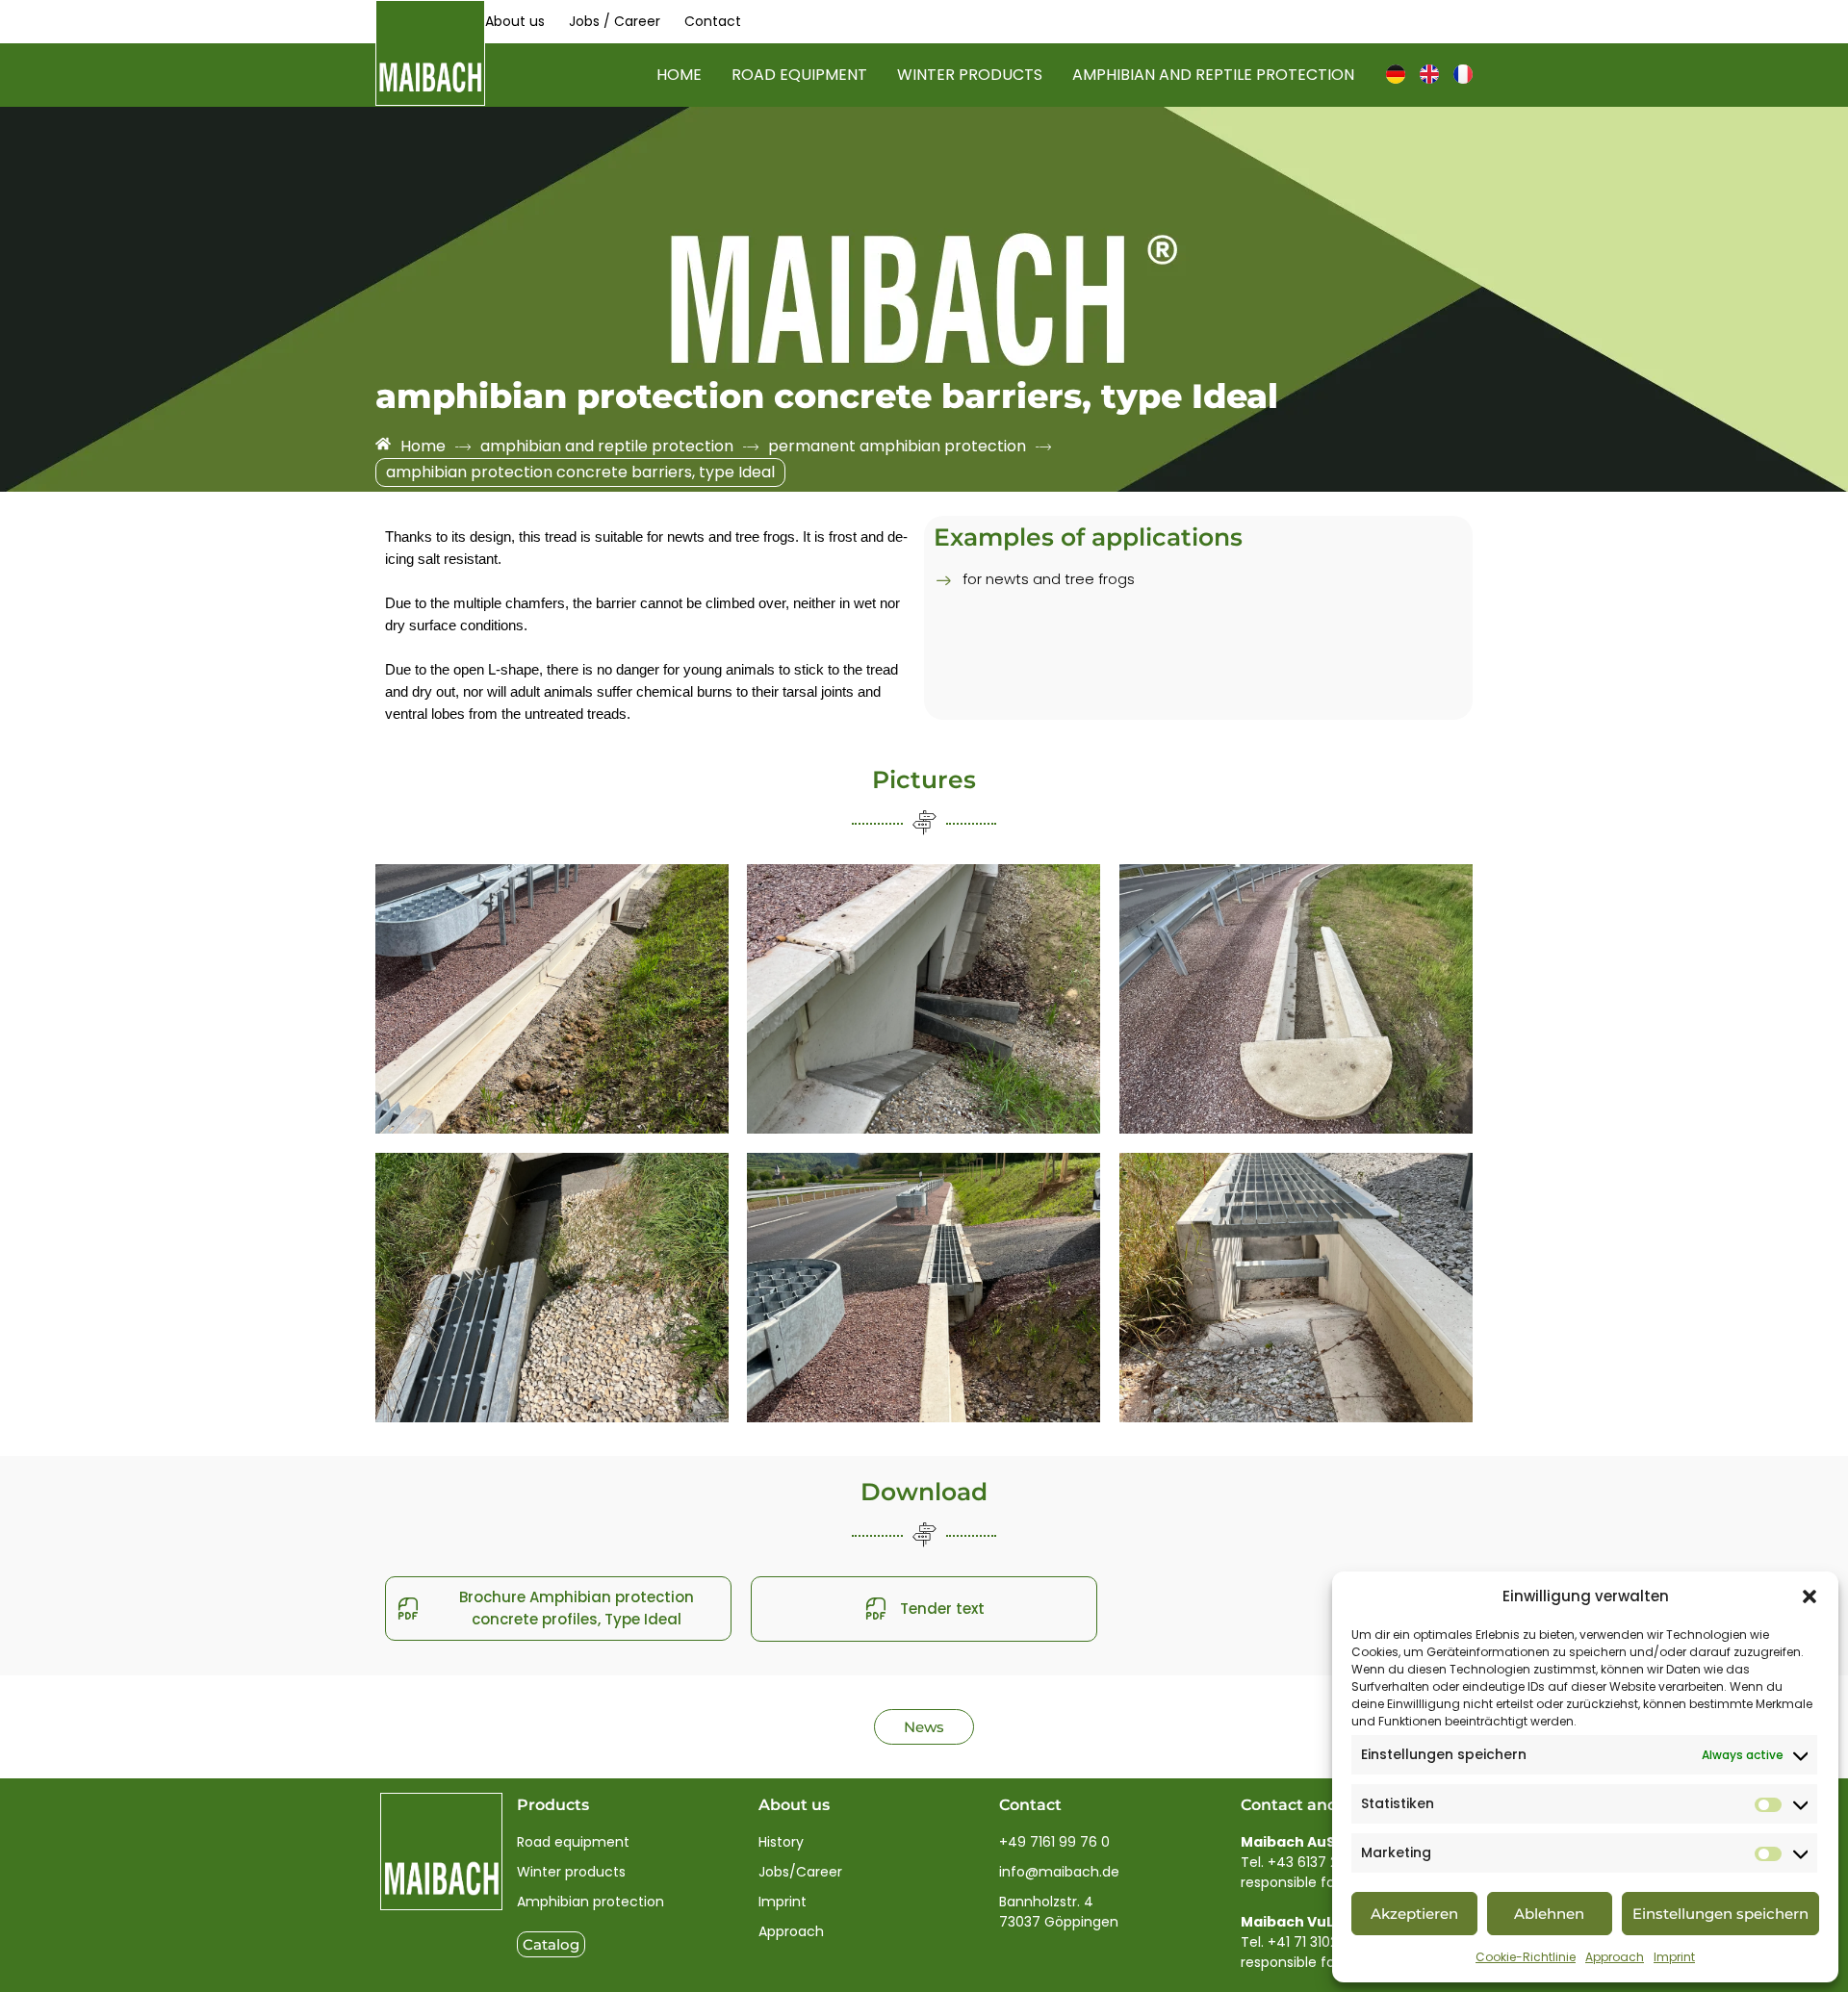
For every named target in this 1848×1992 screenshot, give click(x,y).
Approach (1615, 1957)
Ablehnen (1549, 1914)
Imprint (1674, 1957)
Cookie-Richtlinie (1526, 1957)
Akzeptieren (1414, 1914)
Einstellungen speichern (1720, 1914)
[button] (1809, 1596)
